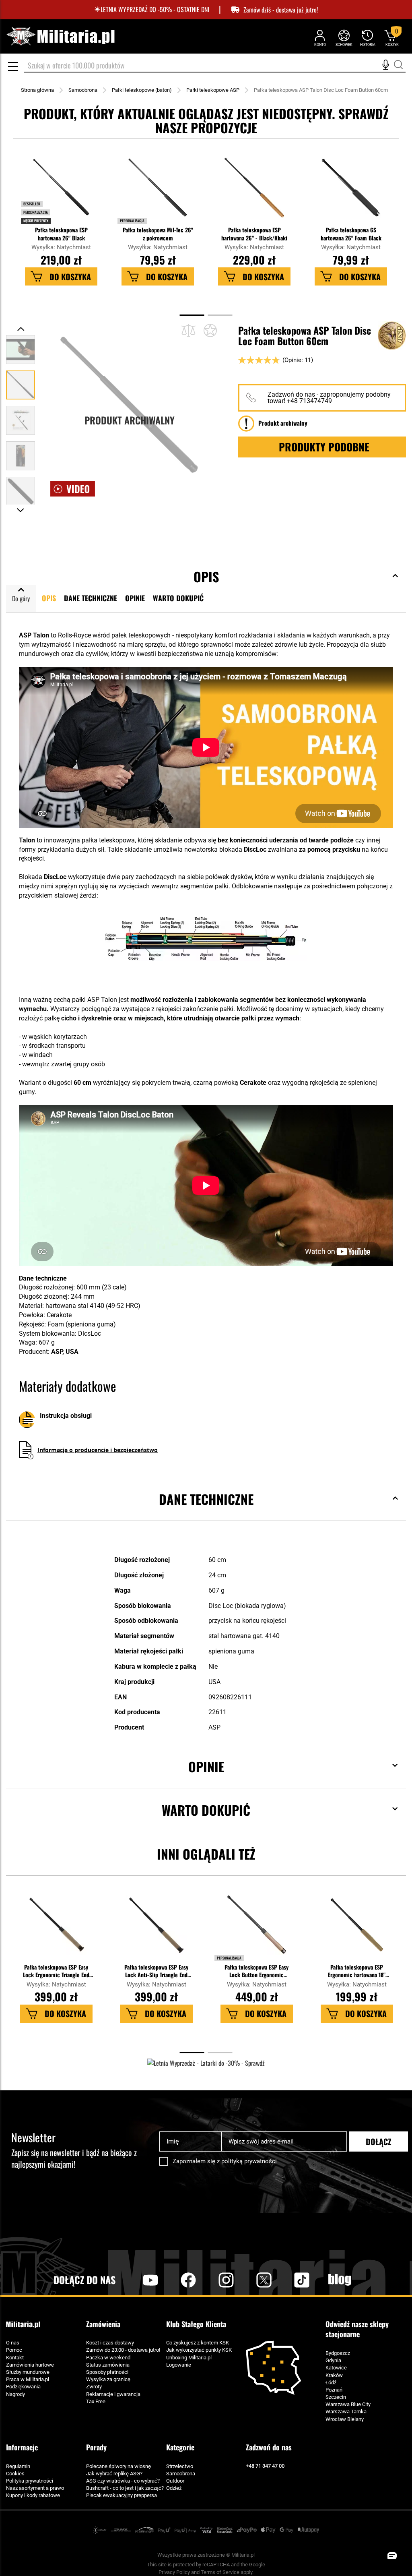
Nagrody (15, 2394)
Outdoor (175, 2481)
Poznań (334, 2390)
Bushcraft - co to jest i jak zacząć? (125, 2488)
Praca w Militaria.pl (28, 2379)
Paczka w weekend (108, 2358)
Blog (340, 2280)
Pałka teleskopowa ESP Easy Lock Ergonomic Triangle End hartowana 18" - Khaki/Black (56, 1971)
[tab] (206, 1511)
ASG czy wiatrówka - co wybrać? (123, 2481)
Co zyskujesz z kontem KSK (198, 2343)
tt (289, 2280)
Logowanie (179, 2365)
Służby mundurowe (28, 2372)
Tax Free (96, 2401)
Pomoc (14, 2350)
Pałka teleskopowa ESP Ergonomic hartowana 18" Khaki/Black (357, 1971)
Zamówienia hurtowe (30, 2365)
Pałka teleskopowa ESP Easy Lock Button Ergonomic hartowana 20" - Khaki (256, 1971)
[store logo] (60, 36)
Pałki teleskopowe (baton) (142, 90)
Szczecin (336, 2397)
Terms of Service (220, 2572)
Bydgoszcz (338, 2353)
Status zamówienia (108, 2365)
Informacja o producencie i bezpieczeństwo (98, 1450)
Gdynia (333, 2360)
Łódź (331, 2383)
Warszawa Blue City (348, 2404)
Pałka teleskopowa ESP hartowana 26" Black (61, 234)
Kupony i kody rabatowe (33, 2495)
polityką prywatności (249, 2161)
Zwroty (94, 2387)
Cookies (15, 2474)
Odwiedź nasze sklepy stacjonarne (357, 2329)
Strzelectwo (180, 2466)
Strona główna (37, 90)
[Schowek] (344, 38)
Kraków (334, 2375)
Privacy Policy (174, 2572)
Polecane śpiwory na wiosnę (118, 2466)
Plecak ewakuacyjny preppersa (122, 2495)
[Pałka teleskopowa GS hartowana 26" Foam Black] (351, 192)
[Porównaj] (188, 330)
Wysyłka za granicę (108, 2379)
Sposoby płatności (107, 2372)
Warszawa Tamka (346, 2412)
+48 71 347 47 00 (265, 2466)
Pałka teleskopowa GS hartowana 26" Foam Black (351, 234)
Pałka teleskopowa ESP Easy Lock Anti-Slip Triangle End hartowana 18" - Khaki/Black (156, 1971)
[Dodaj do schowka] (210, 330)
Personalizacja (132, 221)
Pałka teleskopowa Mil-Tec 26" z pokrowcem (158, 234)
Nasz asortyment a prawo (35, 2488)
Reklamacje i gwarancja (113, 2394)
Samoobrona (83, 90)
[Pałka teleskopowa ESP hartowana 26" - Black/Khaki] (254, 192)
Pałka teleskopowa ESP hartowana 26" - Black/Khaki (254, 234)
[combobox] (215, 66)
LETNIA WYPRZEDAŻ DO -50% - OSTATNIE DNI (155, 9)
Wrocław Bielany (345, 2419)
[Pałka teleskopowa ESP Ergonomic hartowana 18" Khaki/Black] (356, 1929)
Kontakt (15, 2358)
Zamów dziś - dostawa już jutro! (281, 10)
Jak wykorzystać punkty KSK (199, 2350)
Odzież (174, 2488)
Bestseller (32, 204)
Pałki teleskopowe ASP (213, 90)
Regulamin (18, 2466)
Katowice (336, 2368)
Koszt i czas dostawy (110, 2343)
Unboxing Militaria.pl (189, 2358)
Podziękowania (23, 2387)
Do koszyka (70, 277)
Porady (96, 2447)
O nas (13, 2343)
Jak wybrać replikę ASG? (114, 2474)
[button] (21, 329)
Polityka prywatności (30, 2481)
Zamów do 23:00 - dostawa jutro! (123, 2350)
